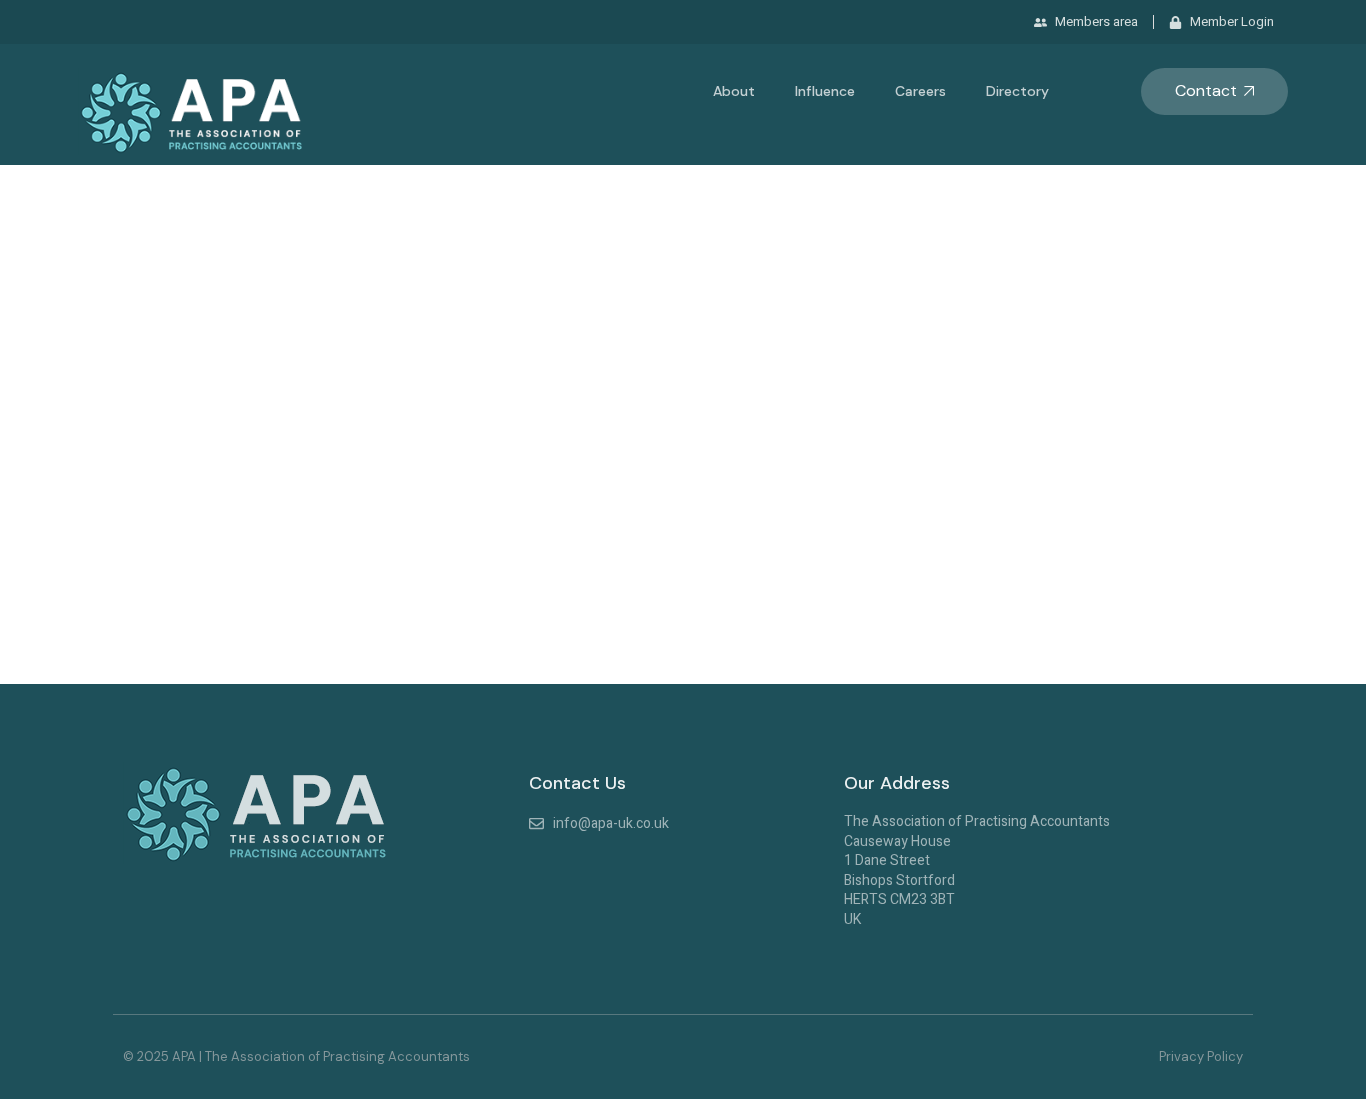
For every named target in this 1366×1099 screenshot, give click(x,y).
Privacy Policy (1201, 1056)
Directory (1017, 91)
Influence (825, 91)
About (734, 91)
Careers (920, 91)
